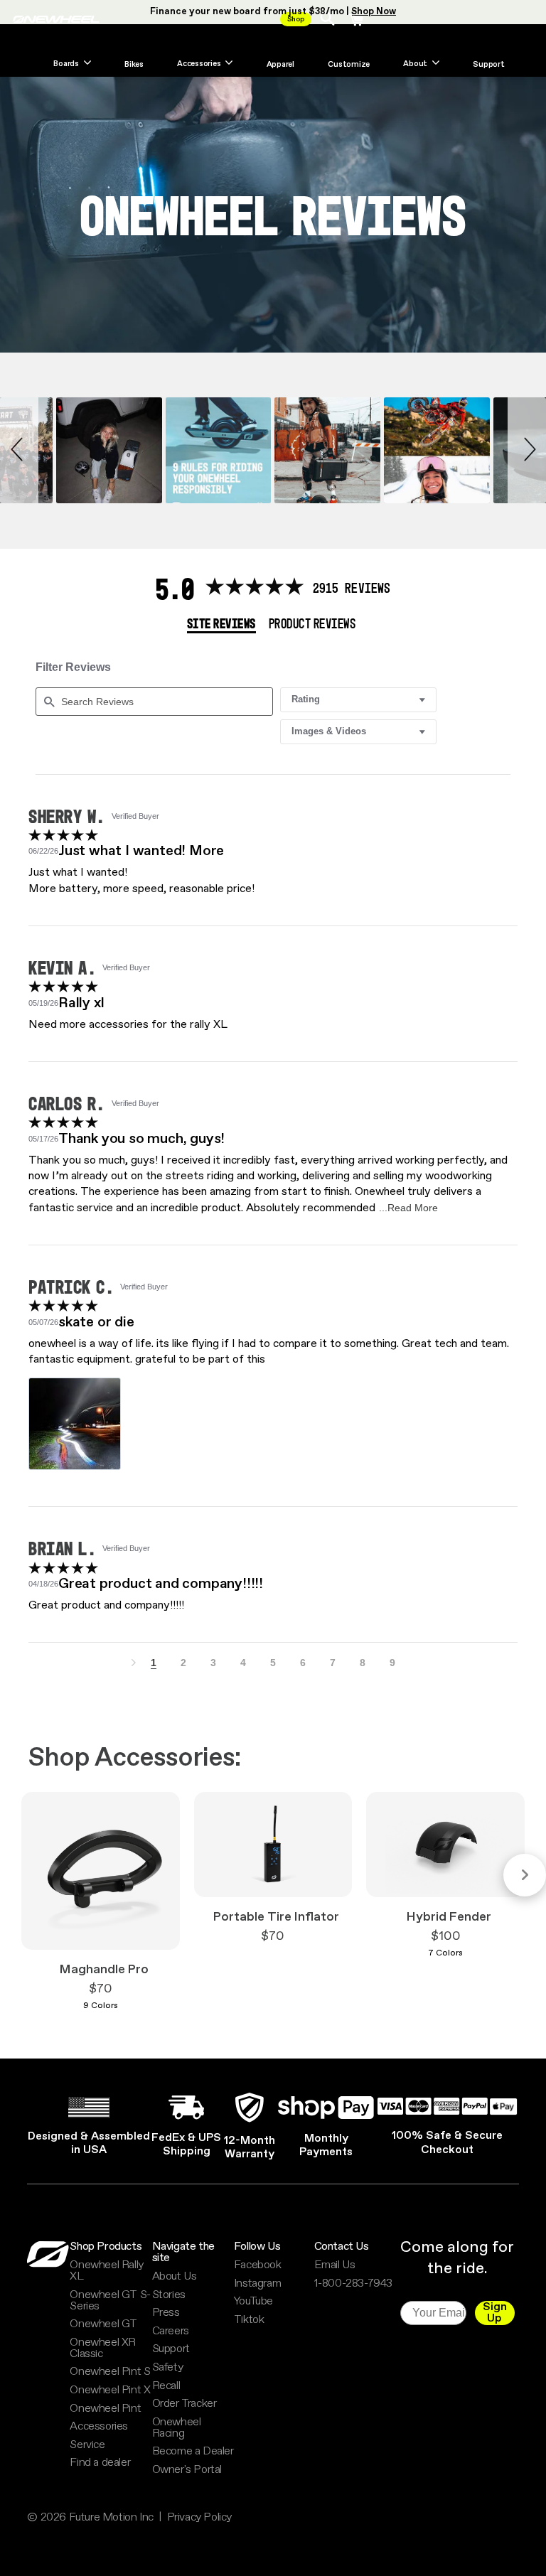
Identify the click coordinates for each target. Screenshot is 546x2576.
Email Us (335, 2265)
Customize (349, 65)
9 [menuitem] (392, 1663)
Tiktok (249, 2320)
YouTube (253, 2302)
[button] (19, 450)
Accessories (99, 2427)
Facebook (258, 2265)
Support (488, 65)
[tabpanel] (273, 1153)
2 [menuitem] (183, 1663)
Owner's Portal (187, 2470)
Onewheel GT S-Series (110, 2301)
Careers (171, 2331)
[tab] (221, 625)
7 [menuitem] (333, 1663)
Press (166, 2313)
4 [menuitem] (243, 1663)
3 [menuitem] (213, 1663)
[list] (273, 1428)
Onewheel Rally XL (106, 2271)
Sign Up (495, 2313)
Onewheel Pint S (110, 2372)
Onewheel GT (103, 2324)
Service (87, 2445)
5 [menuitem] (273, 1663)
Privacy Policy (199, 2518)
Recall (166, 2386)
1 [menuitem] (154, 1663)
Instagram (257, 2284)
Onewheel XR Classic (103, 2349)
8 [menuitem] (363, 1663)
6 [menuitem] (303, 1663)
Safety (168, 2368)
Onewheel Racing (177, 2428)
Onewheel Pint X (110, 2390)
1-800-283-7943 (353, 2284)
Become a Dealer (193, 2452)
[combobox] (358, 700)
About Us (175, 2277)
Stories (169, 2295)
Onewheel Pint (105, 2409)
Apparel (280, 65)
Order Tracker (184, 2404)
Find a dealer (100, 2463)
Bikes (134, 65)
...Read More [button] (408, 1208)
